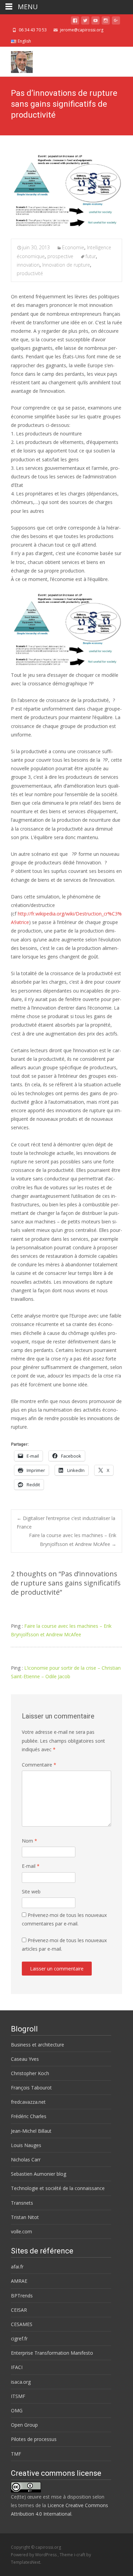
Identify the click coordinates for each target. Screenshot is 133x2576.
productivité (30, 273)
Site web (31, 1892)
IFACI (17, 2367)
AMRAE (19, 2281)
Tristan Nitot (25, 2217)
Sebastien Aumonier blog (39, 2174)
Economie (73, 247)
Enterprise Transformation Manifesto (52, 2353)
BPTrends (22, 2296)
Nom (29, 1841)
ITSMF (18, 2396)
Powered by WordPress (34, 2555)
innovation (28, 265)
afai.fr (17, 2267)
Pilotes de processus (34, 2439)
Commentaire (39, 1765)
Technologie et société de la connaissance (58, 2188)
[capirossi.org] (16, 60)
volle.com (21, 2231)
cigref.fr (19, 2339)
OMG (17, 2410)
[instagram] (106, 22)
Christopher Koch (30, 2073)
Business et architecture (38, 2045)
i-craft (80, 2555)
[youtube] (95, 22)
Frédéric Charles (29, 2116)
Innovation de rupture (66, 265)
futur (91, 256)
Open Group (24, 2425)
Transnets (22, 2203)
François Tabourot (31, 2088)
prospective (60, 256)
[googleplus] (116, 22)
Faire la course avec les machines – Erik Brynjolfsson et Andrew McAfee (73, 1539)
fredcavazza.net (28, 2102)
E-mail (31, 1866)
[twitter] (85, 22)
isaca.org (21, 2382)
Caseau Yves (25, 2059)
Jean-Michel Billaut (31, 2131)
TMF (16, 2454)
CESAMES (22, 2324)
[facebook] (75, 22)
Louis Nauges (26, 2145)
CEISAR (19, 2310)
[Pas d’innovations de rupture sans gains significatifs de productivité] (66, 192)
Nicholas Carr (26, 2160)
